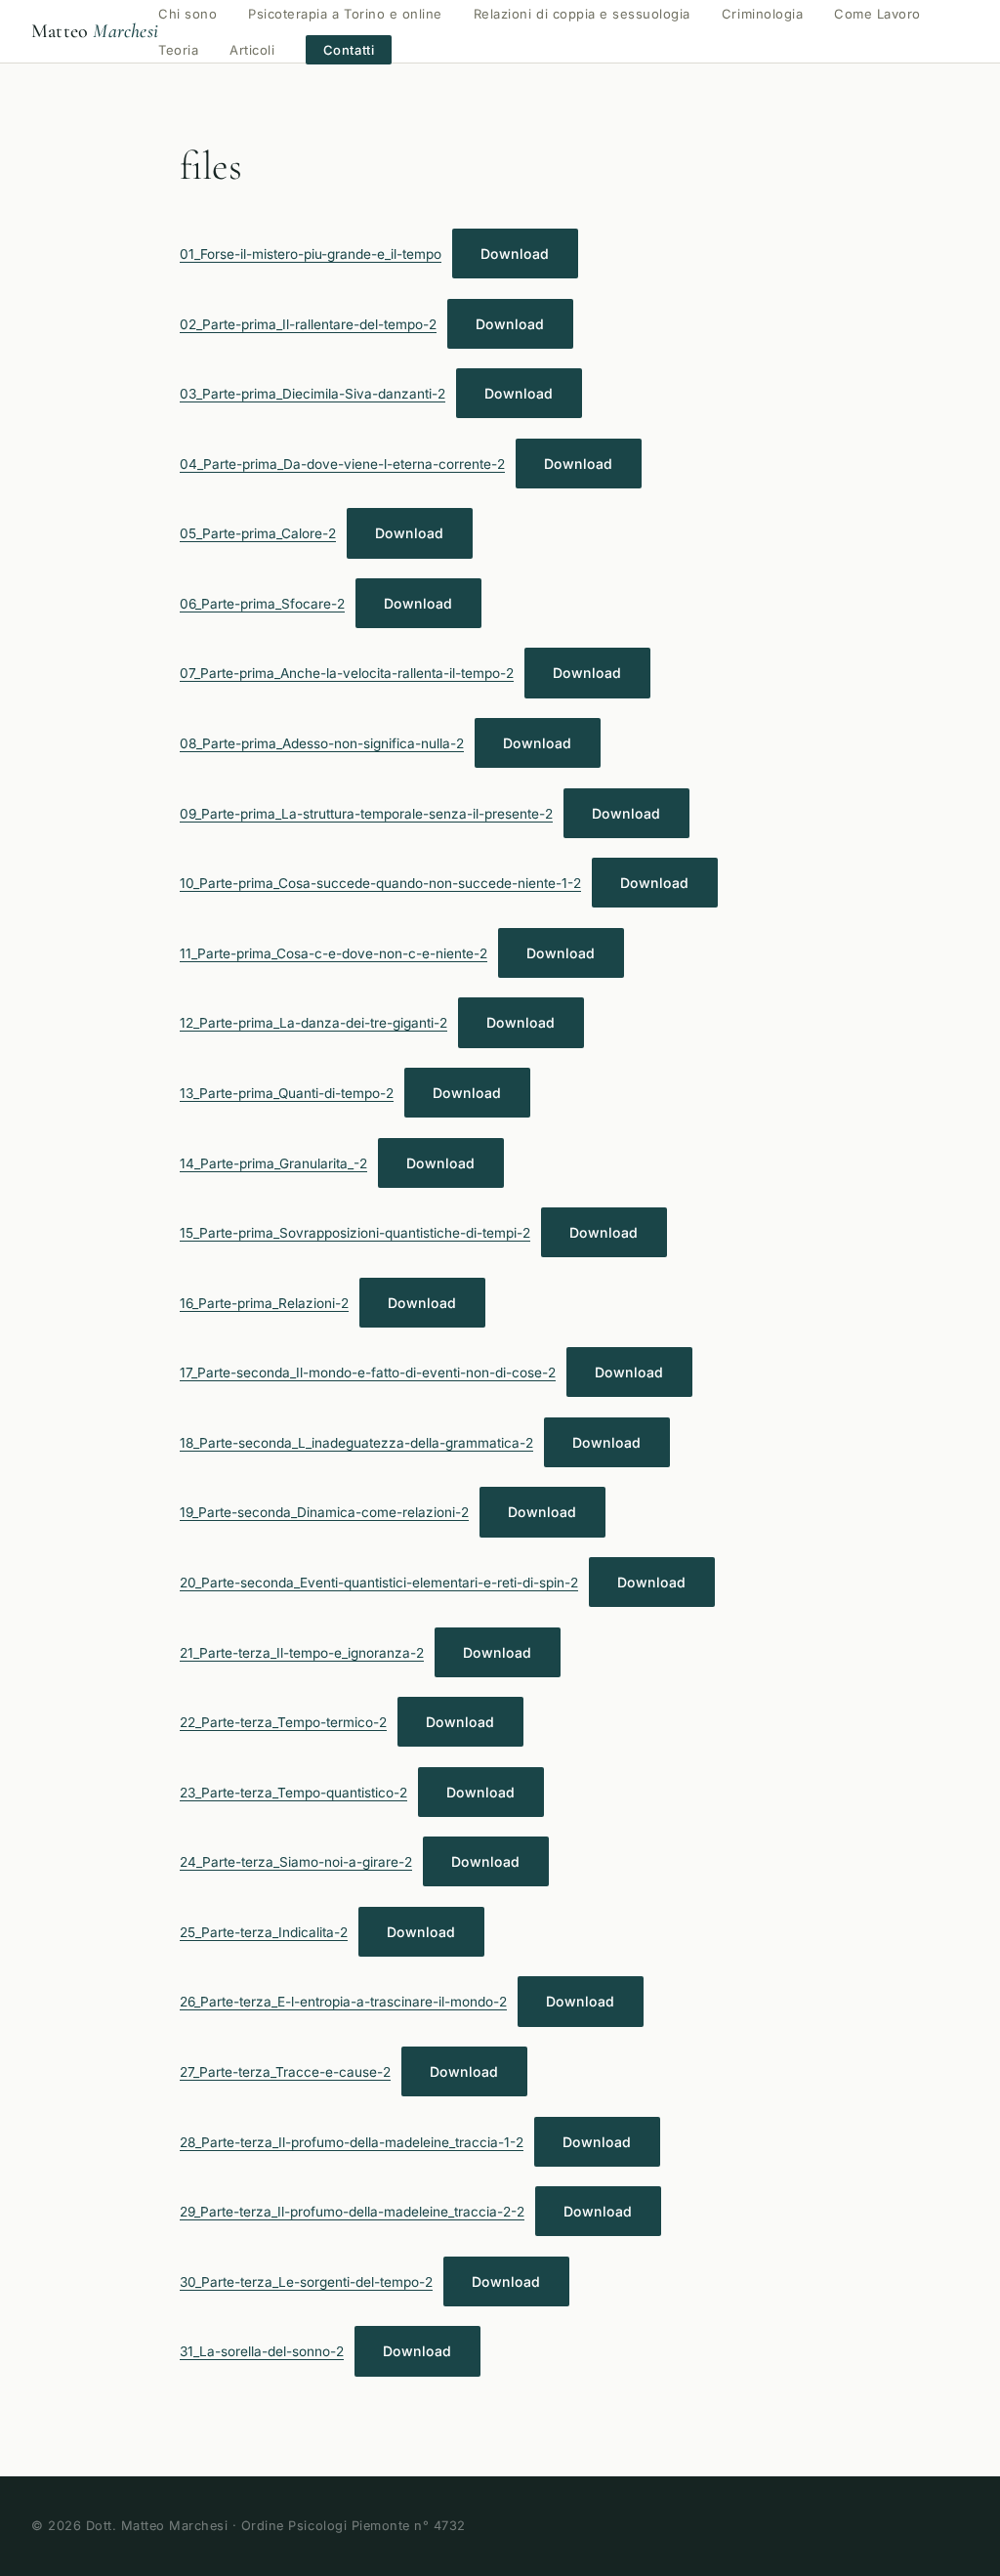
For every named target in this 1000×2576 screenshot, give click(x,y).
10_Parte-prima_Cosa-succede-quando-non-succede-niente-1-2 (380, 883)
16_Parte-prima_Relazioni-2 (264, 1303)
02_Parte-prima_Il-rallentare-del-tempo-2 (308, 324)
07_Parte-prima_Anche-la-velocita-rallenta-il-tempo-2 (347, 673)
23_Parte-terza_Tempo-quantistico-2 (293, 1793)
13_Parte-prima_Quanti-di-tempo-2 (287, 1093)
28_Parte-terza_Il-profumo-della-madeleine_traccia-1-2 (352, 2142)
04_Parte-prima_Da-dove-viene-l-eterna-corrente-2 (342, 464)
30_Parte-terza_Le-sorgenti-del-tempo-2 (306, 2282)
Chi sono (187, 14)
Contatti (349, 50)
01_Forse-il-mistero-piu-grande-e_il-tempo (311, 254)
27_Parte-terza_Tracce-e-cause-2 (285, 2072)
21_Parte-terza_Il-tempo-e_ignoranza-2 (302, 1653)
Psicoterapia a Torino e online (345, 14)
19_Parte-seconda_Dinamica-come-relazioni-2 (324, 1512)
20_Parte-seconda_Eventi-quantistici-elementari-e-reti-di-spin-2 (379, 1583)
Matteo (95, 31)
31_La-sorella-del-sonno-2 (262, 2351)
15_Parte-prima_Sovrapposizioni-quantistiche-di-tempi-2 (355, 1233)
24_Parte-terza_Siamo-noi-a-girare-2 (296, 1862)
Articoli (252, 50)
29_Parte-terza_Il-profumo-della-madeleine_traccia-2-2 (352, 2212)
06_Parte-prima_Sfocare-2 (262, 604)
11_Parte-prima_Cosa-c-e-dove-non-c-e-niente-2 (333, 953)
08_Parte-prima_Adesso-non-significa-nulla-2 (322, 743)
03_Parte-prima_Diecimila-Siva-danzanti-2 (312, 394)
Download (515, 253)
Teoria (178, 50)
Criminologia (762, 14)
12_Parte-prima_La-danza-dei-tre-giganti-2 (313, 1023)
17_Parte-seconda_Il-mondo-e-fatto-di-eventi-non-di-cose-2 (368, 1372)
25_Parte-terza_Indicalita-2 (264, 1932)
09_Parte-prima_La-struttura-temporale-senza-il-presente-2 (366, 814)
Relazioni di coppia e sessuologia (582, 14)
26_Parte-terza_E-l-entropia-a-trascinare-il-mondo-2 (343, 2002)
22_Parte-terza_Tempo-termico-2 (283, 1722)
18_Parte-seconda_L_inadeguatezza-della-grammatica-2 (356, 1443)
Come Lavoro (877, 14)
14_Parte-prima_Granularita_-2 (273, 1163)
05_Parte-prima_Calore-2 (258, 533)
